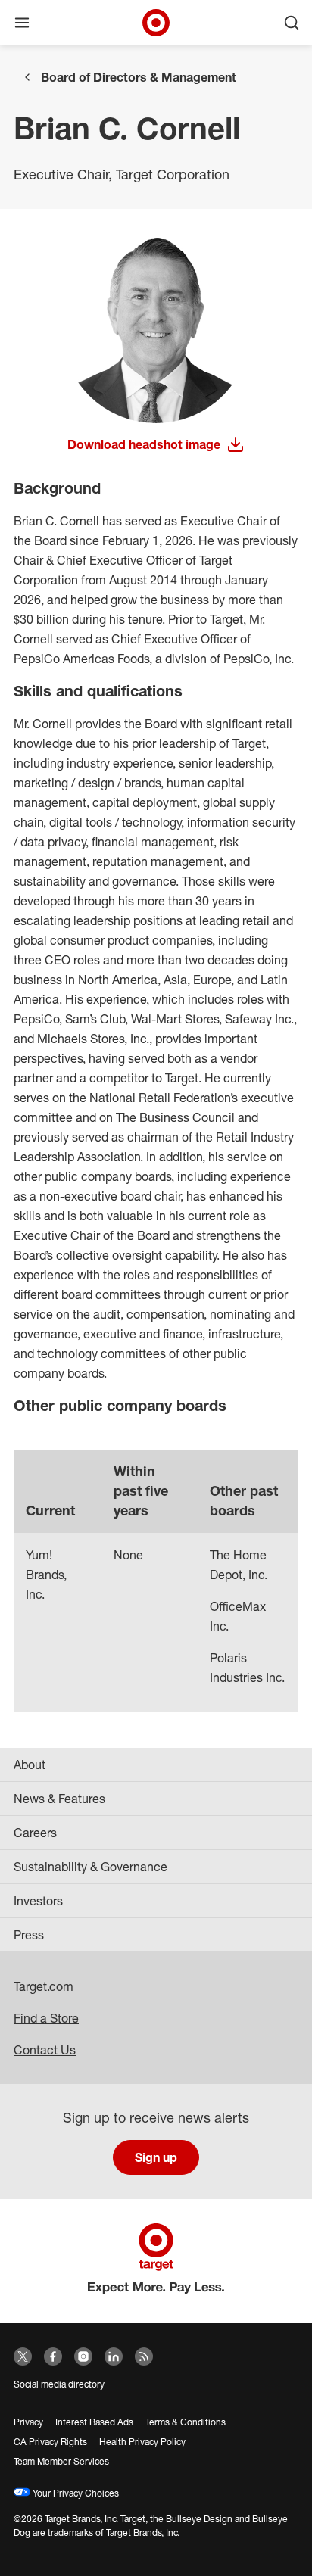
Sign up (156, 2157)
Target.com (44, 1986)
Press (29, 1935)
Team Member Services (61, 2461)
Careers (35, 1833)
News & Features (59, 1799)
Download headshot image (144, 445)
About (30, 1765)
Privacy (28, 2422)
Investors (38, 1901)
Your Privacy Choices (75, 2493)
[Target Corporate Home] (156, 23)
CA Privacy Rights (50, 2442)
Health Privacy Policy (142, 2442)
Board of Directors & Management (139, 77)
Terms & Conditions (186, 2422)
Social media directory (59, 2384)
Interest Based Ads (94, 2422)
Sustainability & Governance (90, 1867)
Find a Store (46, 2018)
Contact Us (45, 2050)
